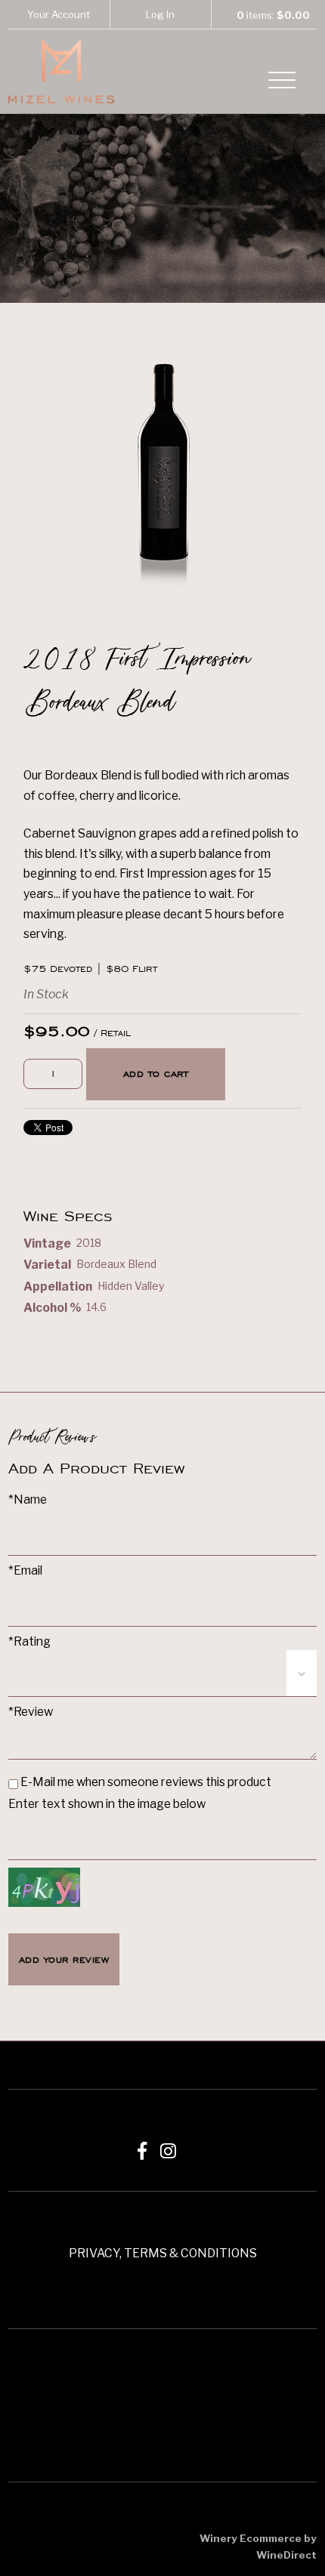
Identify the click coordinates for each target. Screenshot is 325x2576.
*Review (31, 1712)
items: (273, 15)
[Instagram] (168, 2151)
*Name (28, 1499)
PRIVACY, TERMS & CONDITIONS (163, 2253)
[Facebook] (142, 2151)
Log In (160, 14)
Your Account (59, 14)
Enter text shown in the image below (107, 1804)
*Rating (29, 1641)
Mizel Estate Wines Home (61, 71)
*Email (25, 1570)
